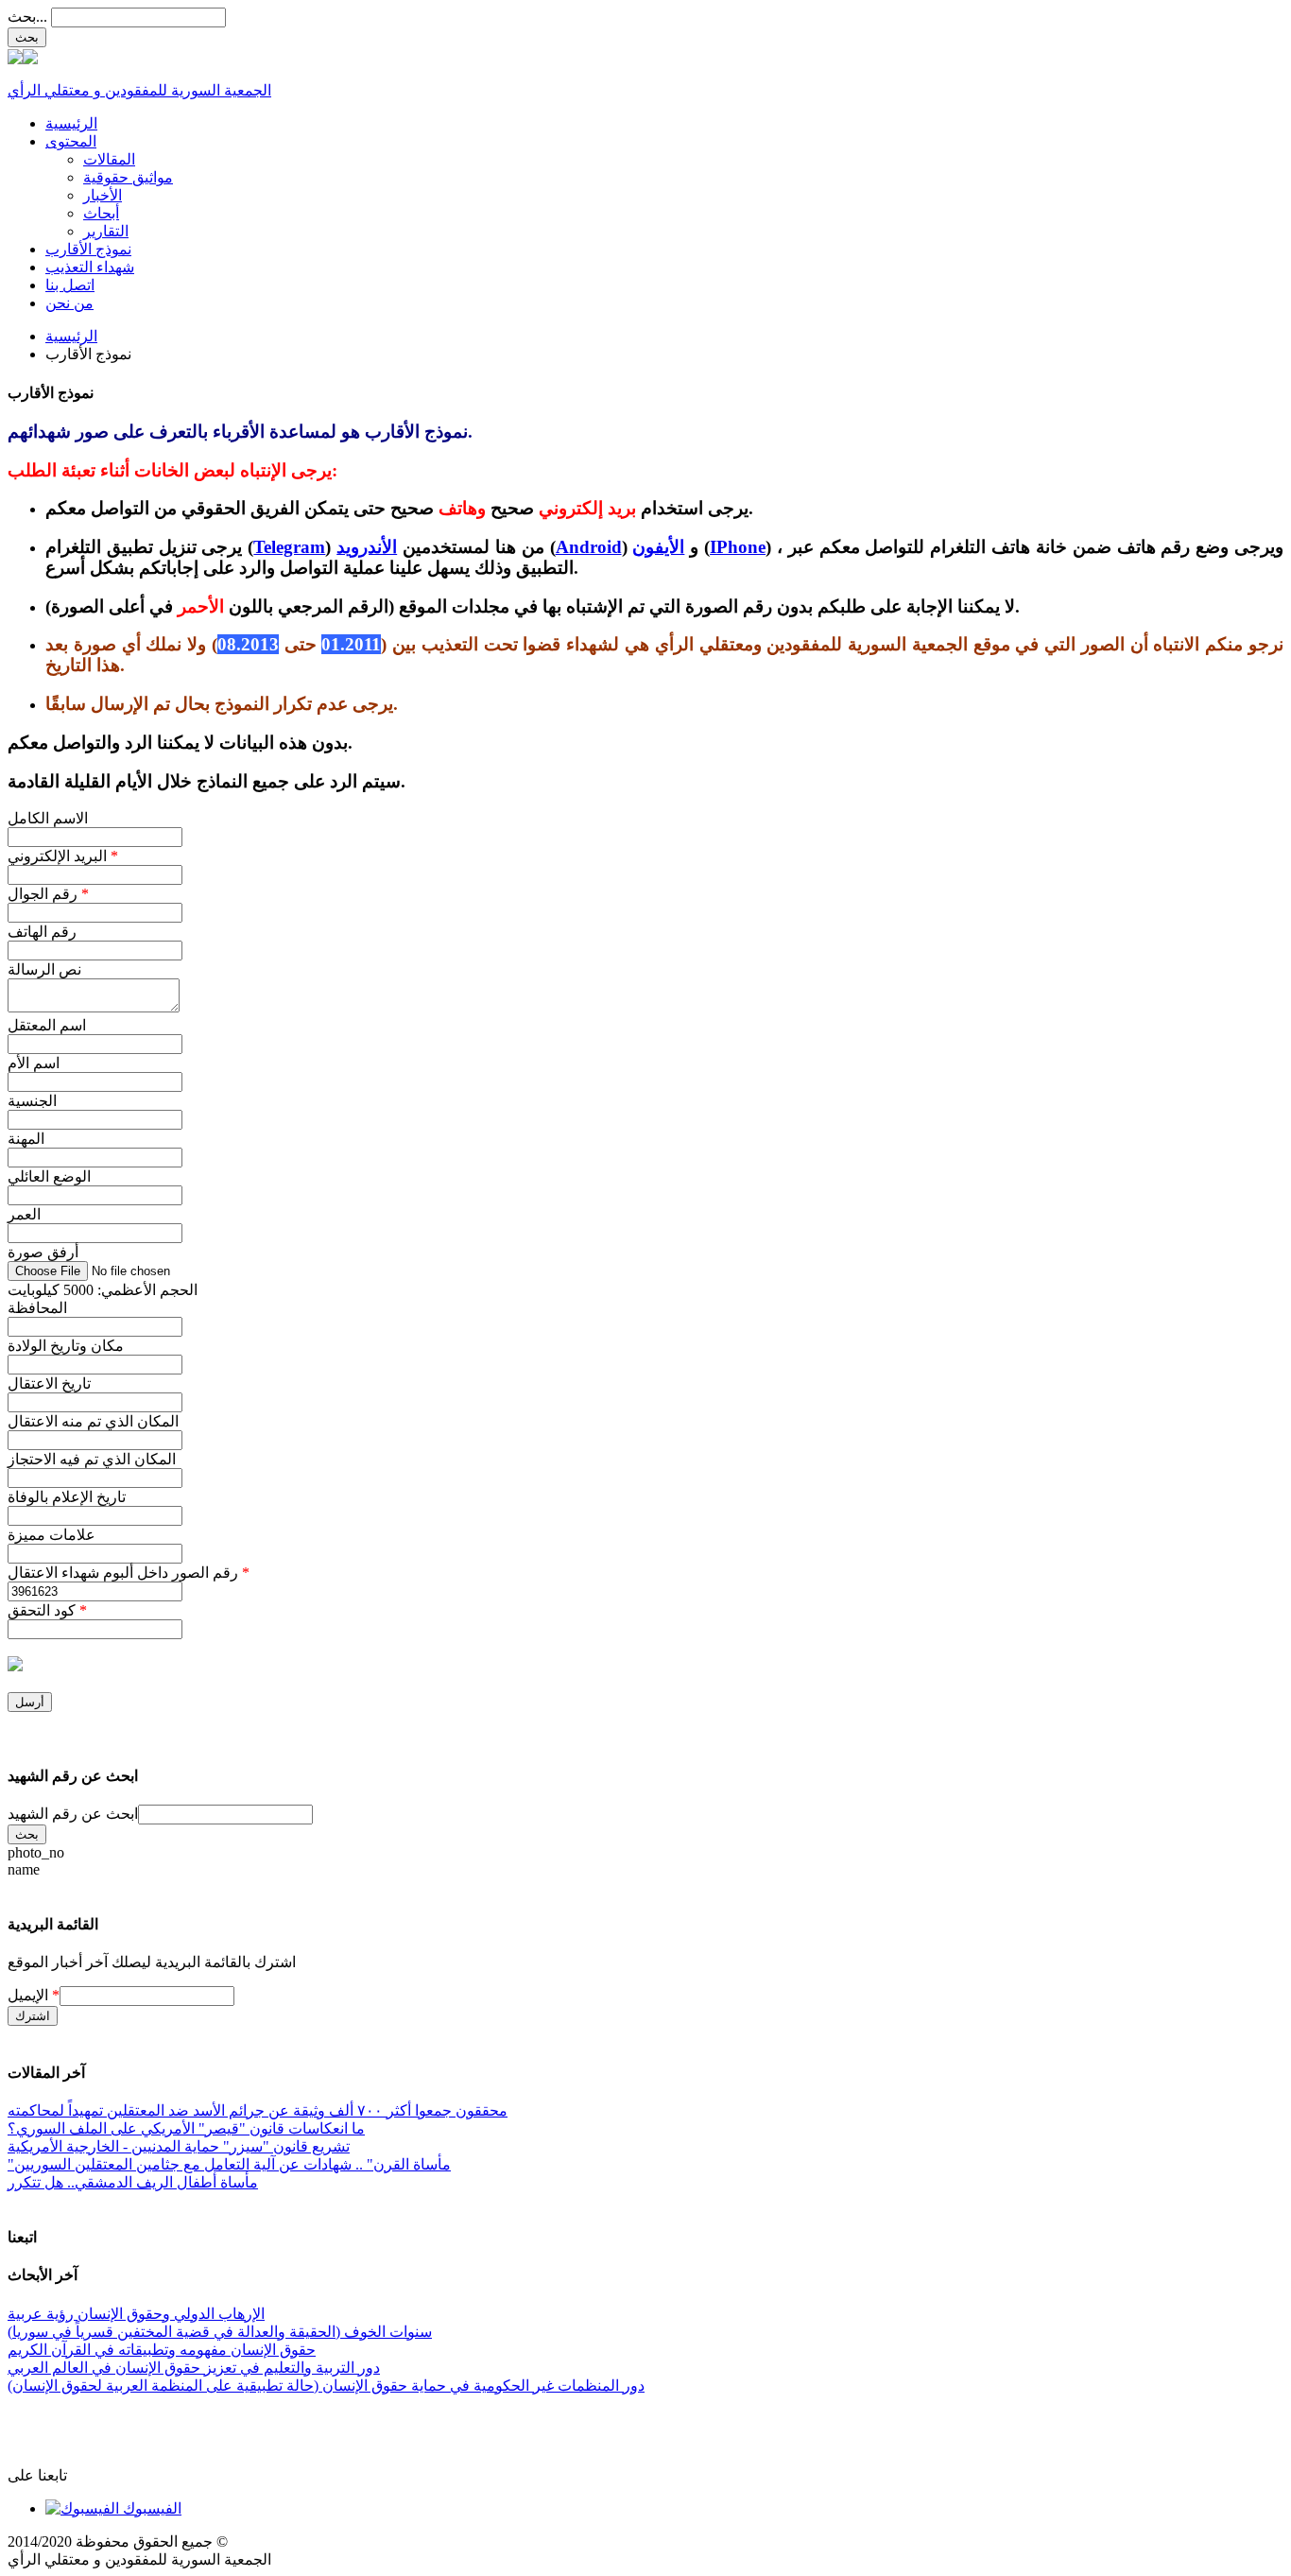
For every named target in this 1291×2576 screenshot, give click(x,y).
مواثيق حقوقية (128, 177)
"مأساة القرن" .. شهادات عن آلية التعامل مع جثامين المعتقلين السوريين (229, 2164)
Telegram (289, 547)
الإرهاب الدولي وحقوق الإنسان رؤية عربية (136, 2314)
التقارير (106, 231)
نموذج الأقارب (88, 249)
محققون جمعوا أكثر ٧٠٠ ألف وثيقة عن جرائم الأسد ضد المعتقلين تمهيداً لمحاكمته (258, 2110)
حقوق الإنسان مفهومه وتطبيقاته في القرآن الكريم (162, 2350)
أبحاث (101, 213)
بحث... (27, 17)
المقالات (109, 159)
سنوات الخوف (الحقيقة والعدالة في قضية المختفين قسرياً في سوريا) (220, 2332)
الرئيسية (71, 123)
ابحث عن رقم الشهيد (73, 1814)
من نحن (69, 303)
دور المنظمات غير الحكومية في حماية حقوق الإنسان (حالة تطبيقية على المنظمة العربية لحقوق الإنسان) (326, 2386)
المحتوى (71, 141)
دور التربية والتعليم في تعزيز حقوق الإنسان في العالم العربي (194, 2368)
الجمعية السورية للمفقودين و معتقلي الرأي (139, 90)
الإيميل (34, 1995)
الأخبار (103, 195)
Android (589, 547)
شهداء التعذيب (90, 267)
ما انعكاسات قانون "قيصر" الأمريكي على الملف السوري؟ (186, 2128)
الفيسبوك (150, 2508)
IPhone (738, 547)
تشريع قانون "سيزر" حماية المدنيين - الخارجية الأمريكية (179, 2146)
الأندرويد (367, 547)
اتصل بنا (70, 285)
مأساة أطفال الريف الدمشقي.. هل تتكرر (133, 2182)
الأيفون (658, 547)
